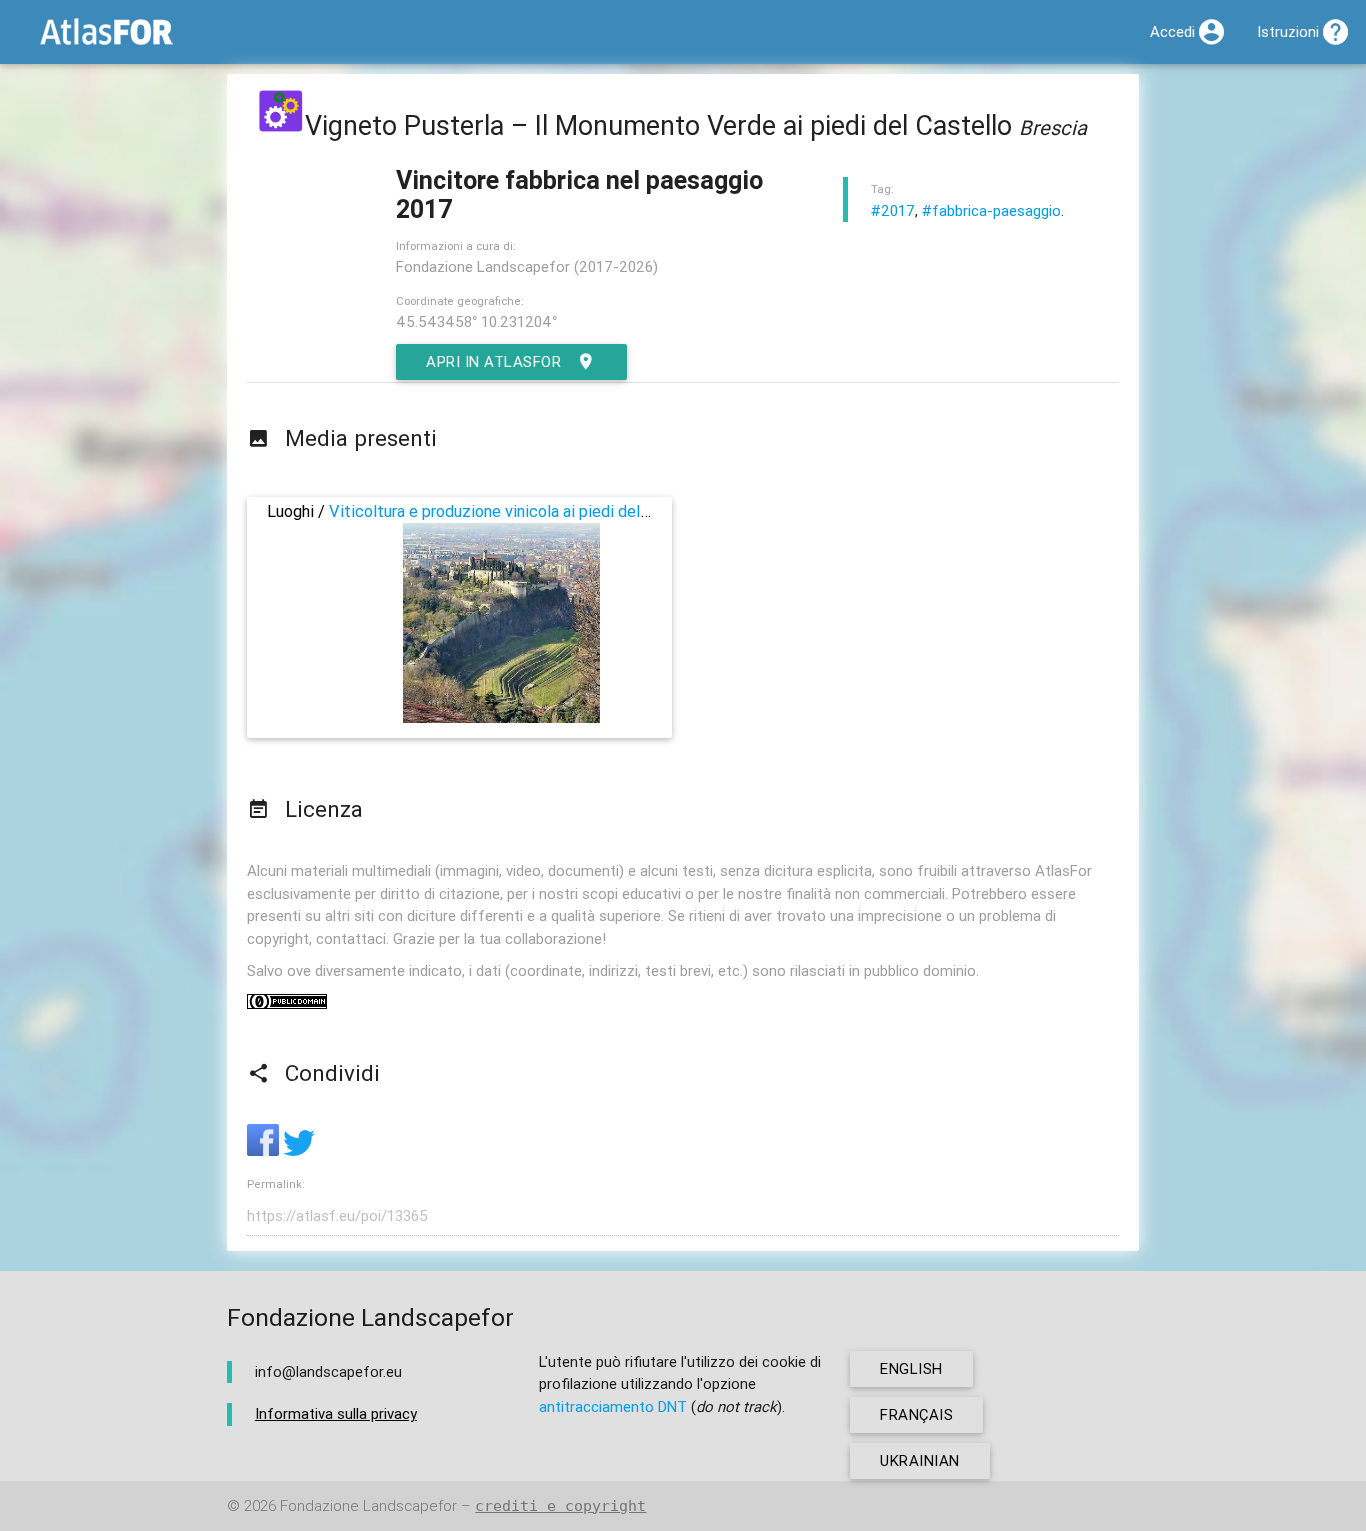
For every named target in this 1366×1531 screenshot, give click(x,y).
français (916, 1414)
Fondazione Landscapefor (368, 1505)
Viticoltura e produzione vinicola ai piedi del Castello (516, 511)
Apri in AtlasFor (493, 361)
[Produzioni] (281, 125)
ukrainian (920, 1460)
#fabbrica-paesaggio (991, 210)
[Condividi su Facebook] (265, 1150)
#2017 (893, 210)
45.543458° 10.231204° (476, 321)
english (911, 1368)
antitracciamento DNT (613, 1406)
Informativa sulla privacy (336, 1413)
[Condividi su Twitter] (299, 1150)
